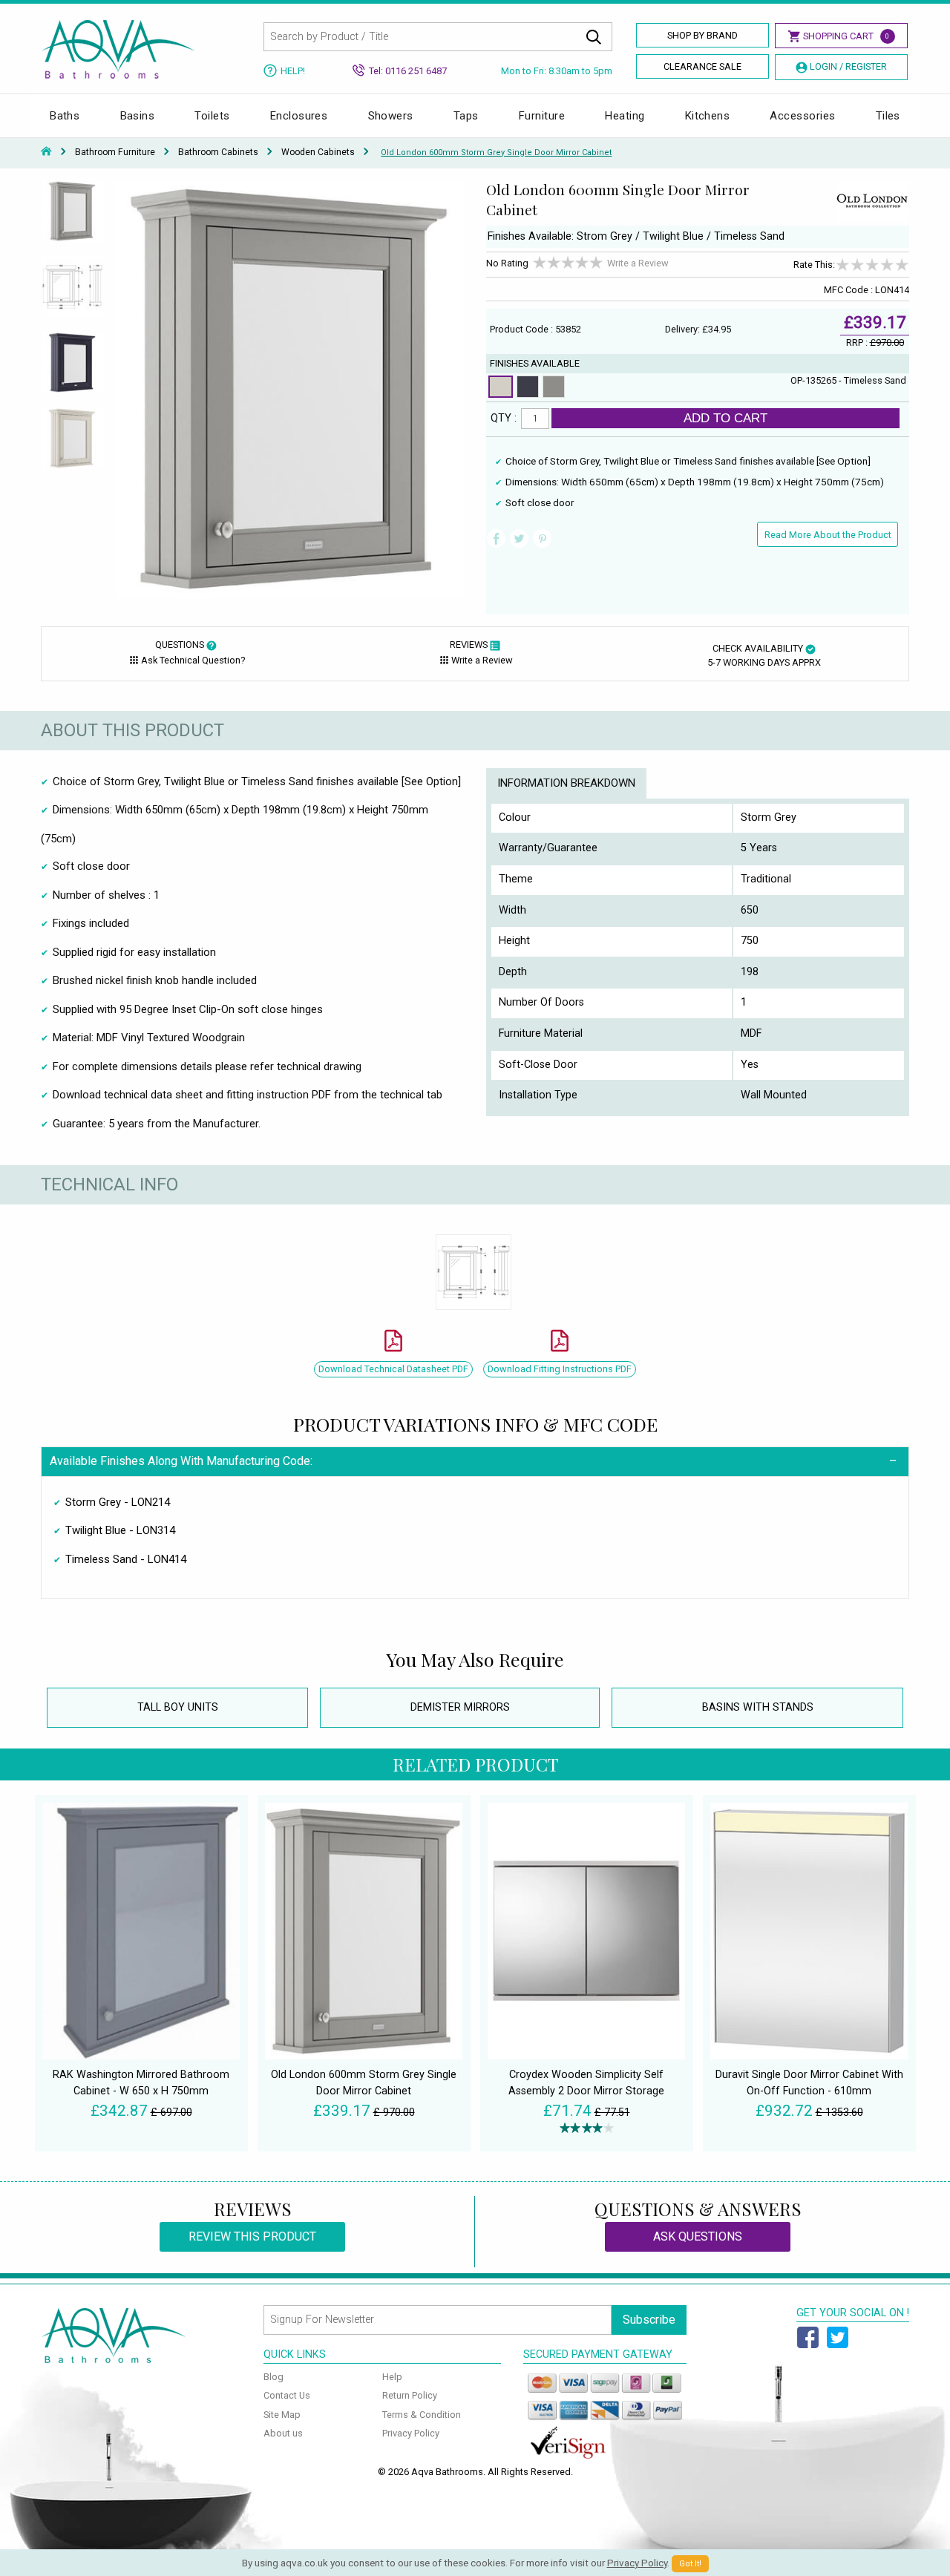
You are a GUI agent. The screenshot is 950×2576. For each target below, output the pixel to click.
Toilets (212, 116)
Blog (273, 2377)
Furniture (542, 116)
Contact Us (287, 2395)
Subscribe (649, 2320)
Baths (65, 116)
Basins (138, 116)
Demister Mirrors (460, 1707)
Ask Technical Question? (193, 660)
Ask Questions (698, 2236)
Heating (625, 116)
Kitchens (708, 116)
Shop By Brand (702, 35)
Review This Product (252, 2236)
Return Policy (410, 2395)
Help (392, 2377)
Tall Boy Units (178, 1707)
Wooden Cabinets (318, 152)
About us (283, 2433)
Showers (391, 116)
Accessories (802, 116)
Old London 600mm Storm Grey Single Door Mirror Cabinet (496, 153)
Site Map (282, 2415)
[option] (72, 217)
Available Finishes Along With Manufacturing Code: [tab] (181, 1461)
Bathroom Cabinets (218, 152)
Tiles (888, 116)
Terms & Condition (422, 2415)
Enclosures (299, 116)
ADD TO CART (725, 418)
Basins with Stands (758, 1707)
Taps (466, 116)
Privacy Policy (411, 2433)
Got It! (690, 2564)
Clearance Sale (702, 66)
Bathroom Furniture (115, 152)
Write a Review (638, 263)
